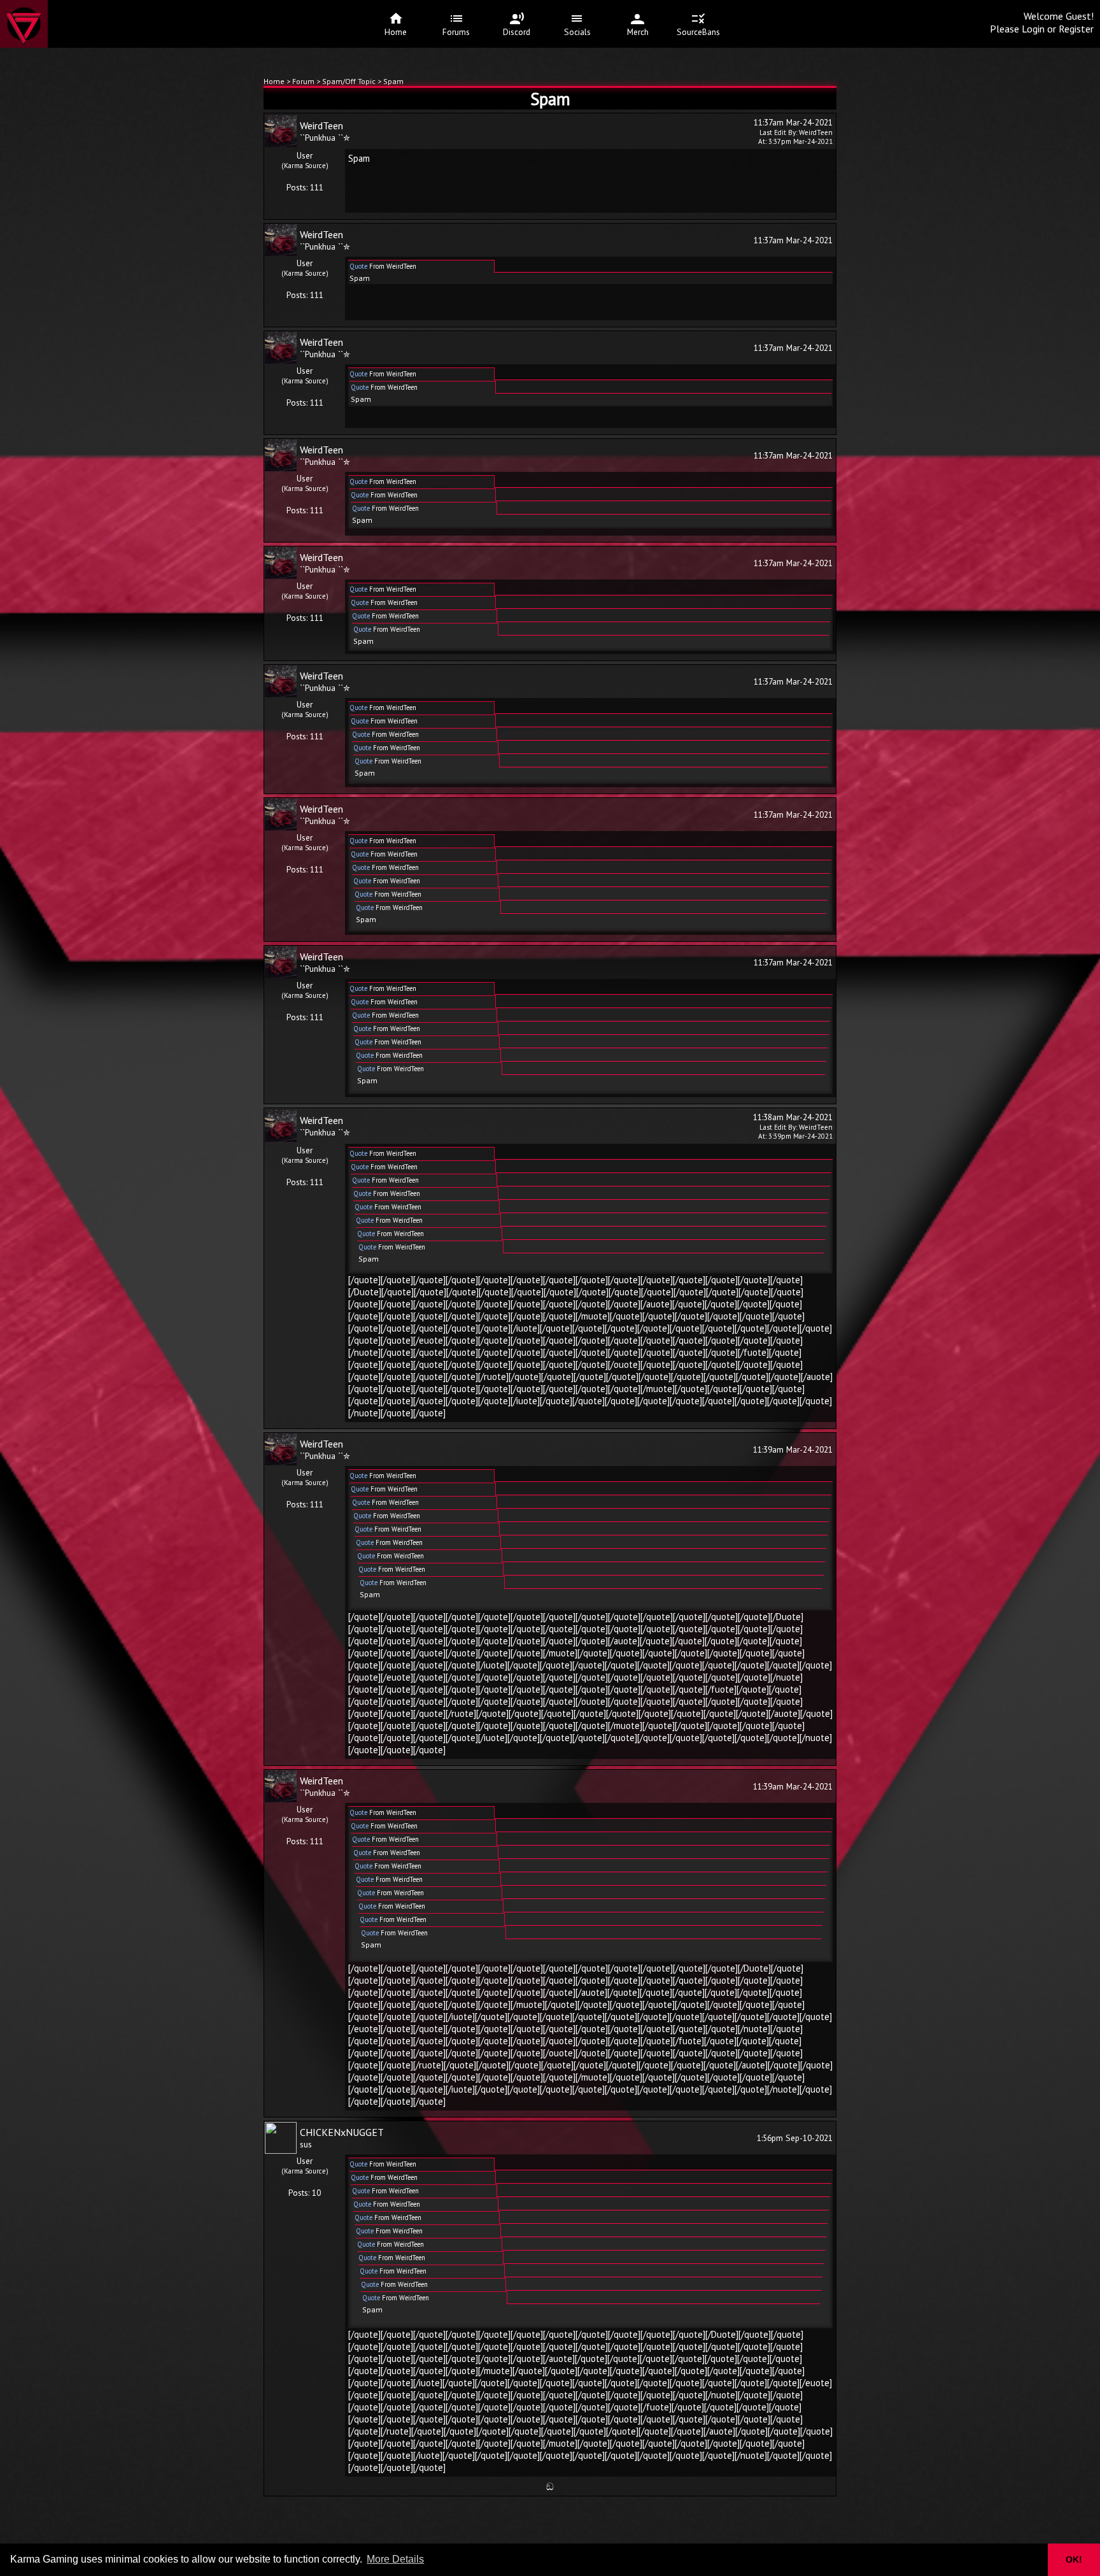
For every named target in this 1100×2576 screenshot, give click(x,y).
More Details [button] (395, 2559)
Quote (358, 266)
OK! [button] (1074, 2559)
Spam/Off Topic (349, 81)
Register (1076, 29)
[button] (1030, 2560)
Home (274, 81)
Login (1033, 29)
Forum (304, 81)
